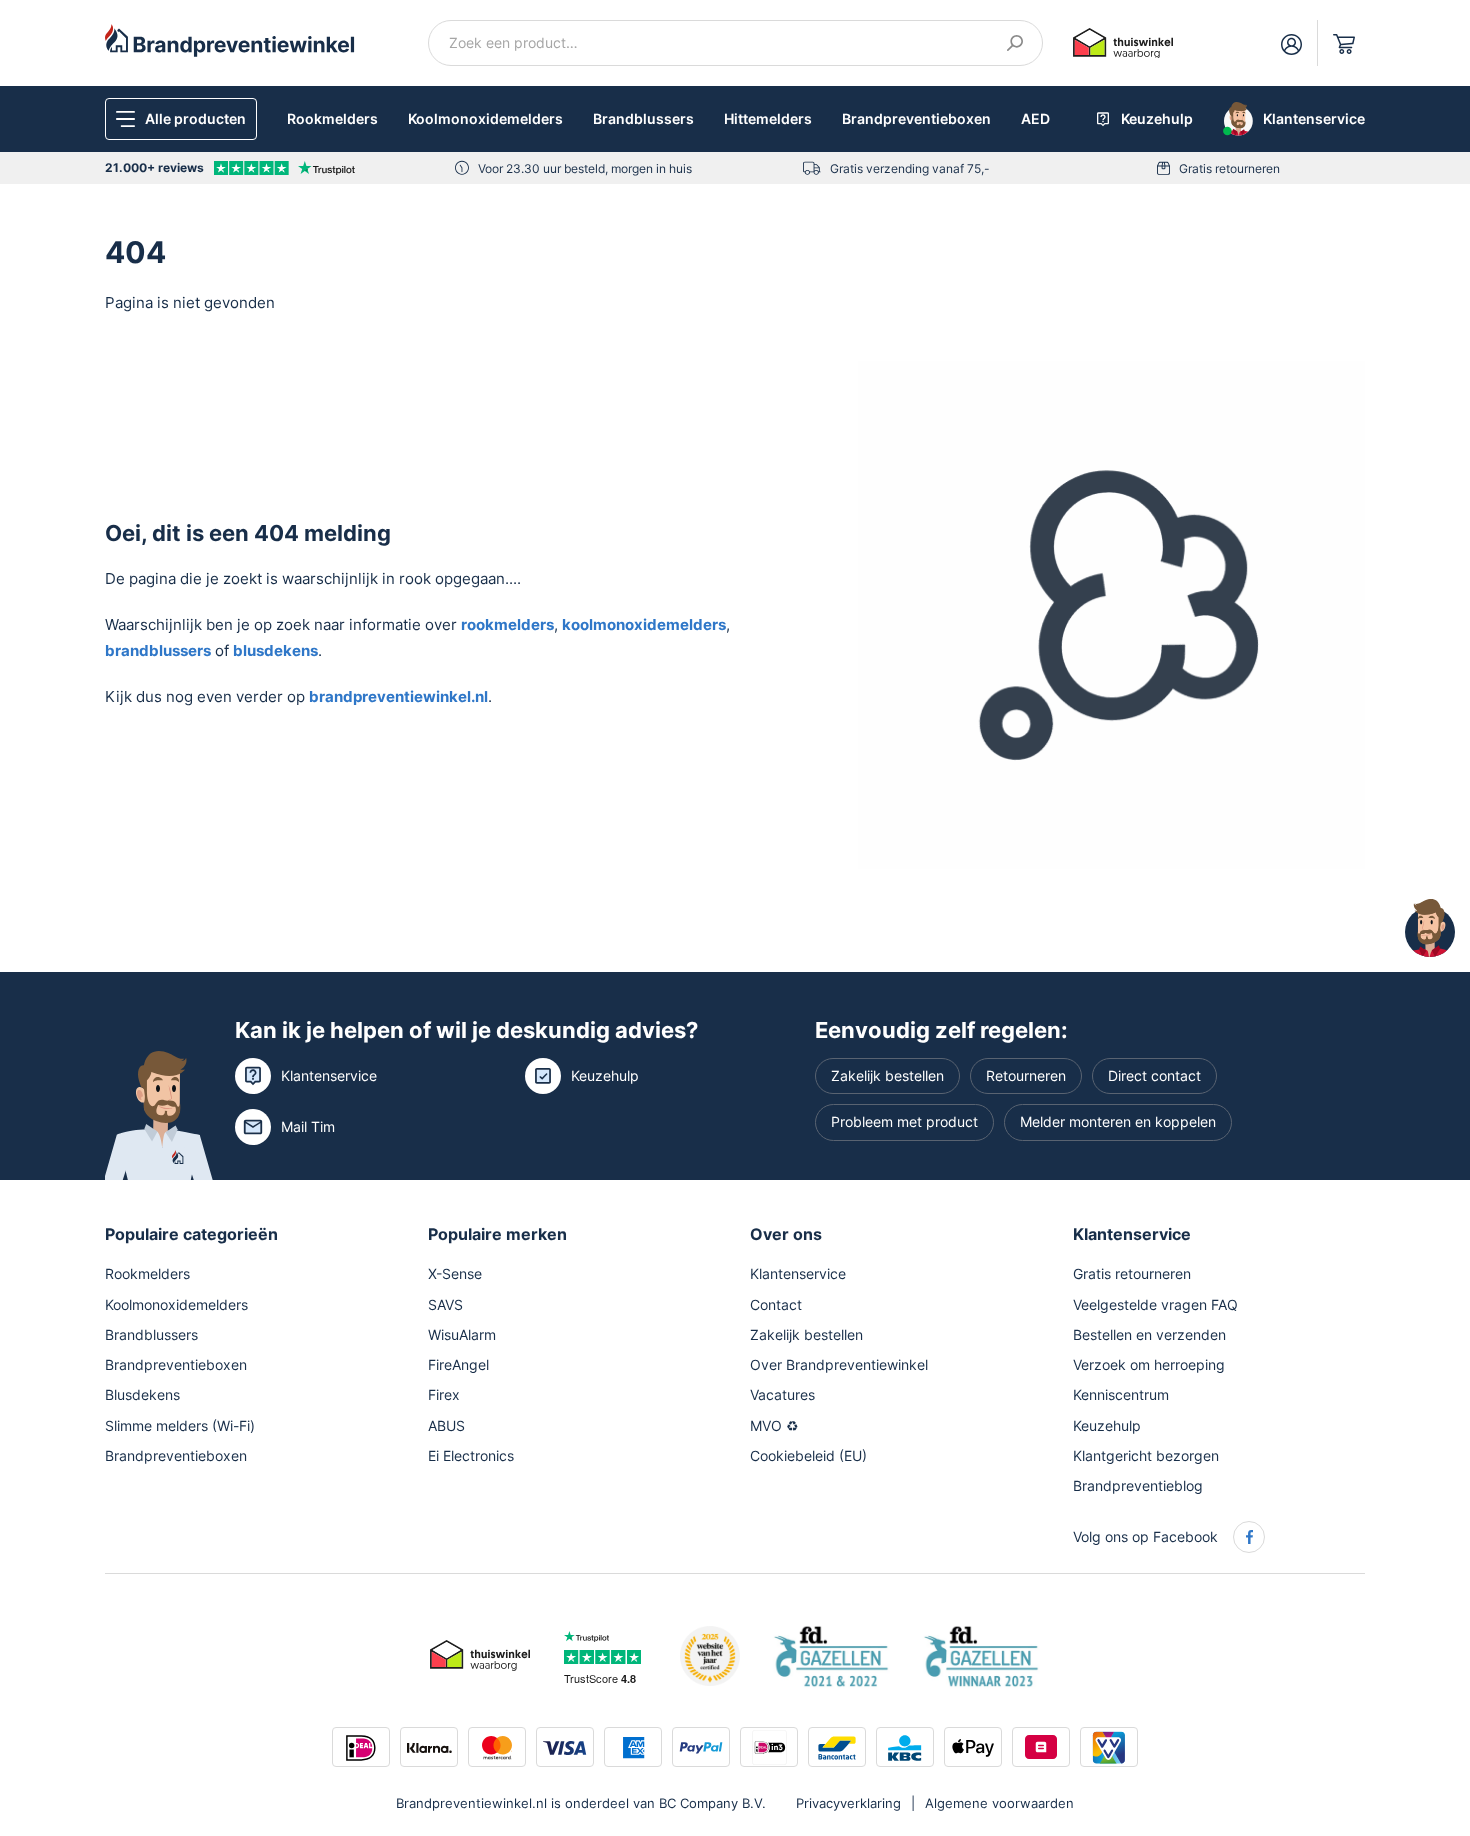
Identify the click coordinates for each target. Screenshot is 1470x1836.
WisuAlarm (462, 1334)
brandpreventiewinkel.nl (398, 696)
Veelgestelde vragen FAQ (1155, 1304)
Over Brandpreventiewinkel (839, 1364)
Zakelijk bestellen (887, 1075)
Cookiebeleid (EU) (808, 1455)
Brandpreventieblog (1138, 1485)
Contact (776, 1304)
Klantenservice (329, 1075)
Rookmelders (332, 118)
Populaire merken (497, 1234)
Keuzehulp (605, 1075)
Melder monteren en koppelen (1118, 1121)
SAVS (445, 1304)
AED (1035, 118)
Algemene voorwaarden (999, 1803)
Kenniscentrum (1121, 1394)
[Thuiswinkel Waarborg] (1123, 41)
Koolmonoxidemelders (485, 118)
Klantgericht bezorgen (1146, 1455)
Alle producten (195, 118)
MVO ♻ (774, 1425)
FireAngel (458, 1364)
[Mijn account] (1291, 43)
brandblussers (158, 650)
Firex (444, 1394)
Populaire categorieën (191, 1234)
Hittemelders (768, 118)
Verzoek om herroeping (1149, 1364)
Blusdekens (142, 1394)
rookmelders (507, 624)
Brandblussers (643, 118)
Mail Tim (308, 1126)
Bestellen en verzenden (1149, 1334)
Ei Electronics (471, 1455)
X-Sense (455, 1273)
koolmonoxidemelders (644, 624)
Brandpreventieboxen (916, 118)
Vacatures (782, 1394)
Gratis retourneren (1229, 168)
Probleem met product (904, 1121)
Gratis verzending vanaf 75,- (910, 168)
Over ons (786, 1234)
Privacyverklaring (848, 1803)
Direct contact (1154, 1075)
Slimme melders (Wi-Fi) (180, 1425)
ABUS (446, 1425)
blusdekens (275, 650)
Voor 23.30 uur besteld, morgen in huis (585, 168)
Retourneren (1026, 1075)
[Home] (230, 39)
